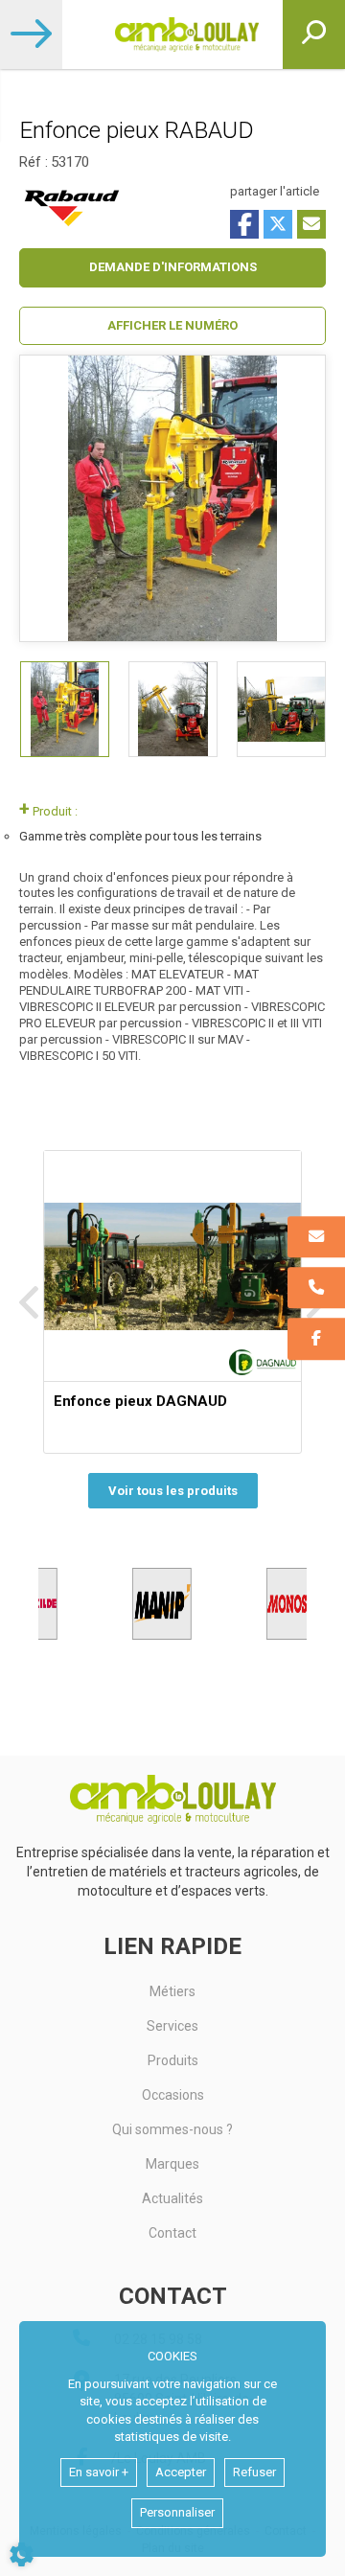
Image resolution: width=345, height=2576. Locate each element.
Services (172, 2026)
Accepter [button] (181, 2472)
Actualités (172, 2198)
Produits (173, 2060)
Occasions (173, 2095)
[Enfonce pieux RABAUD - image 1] (65, 709)
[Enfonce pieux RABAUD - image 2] (173, 709)
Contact (172, 2233)
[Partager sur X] (278, 224)
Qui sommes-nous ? (172, 2129)
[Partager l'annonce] (311, 224)
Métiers (172, 1991)
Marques (172, 2164)
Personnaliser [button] (177, 2512)
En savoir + (99, 2472)
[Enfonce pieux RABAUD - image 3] (281, 709)
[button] (172, 326)
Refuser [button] (254, 2472)
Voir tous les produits (173, 1491)
